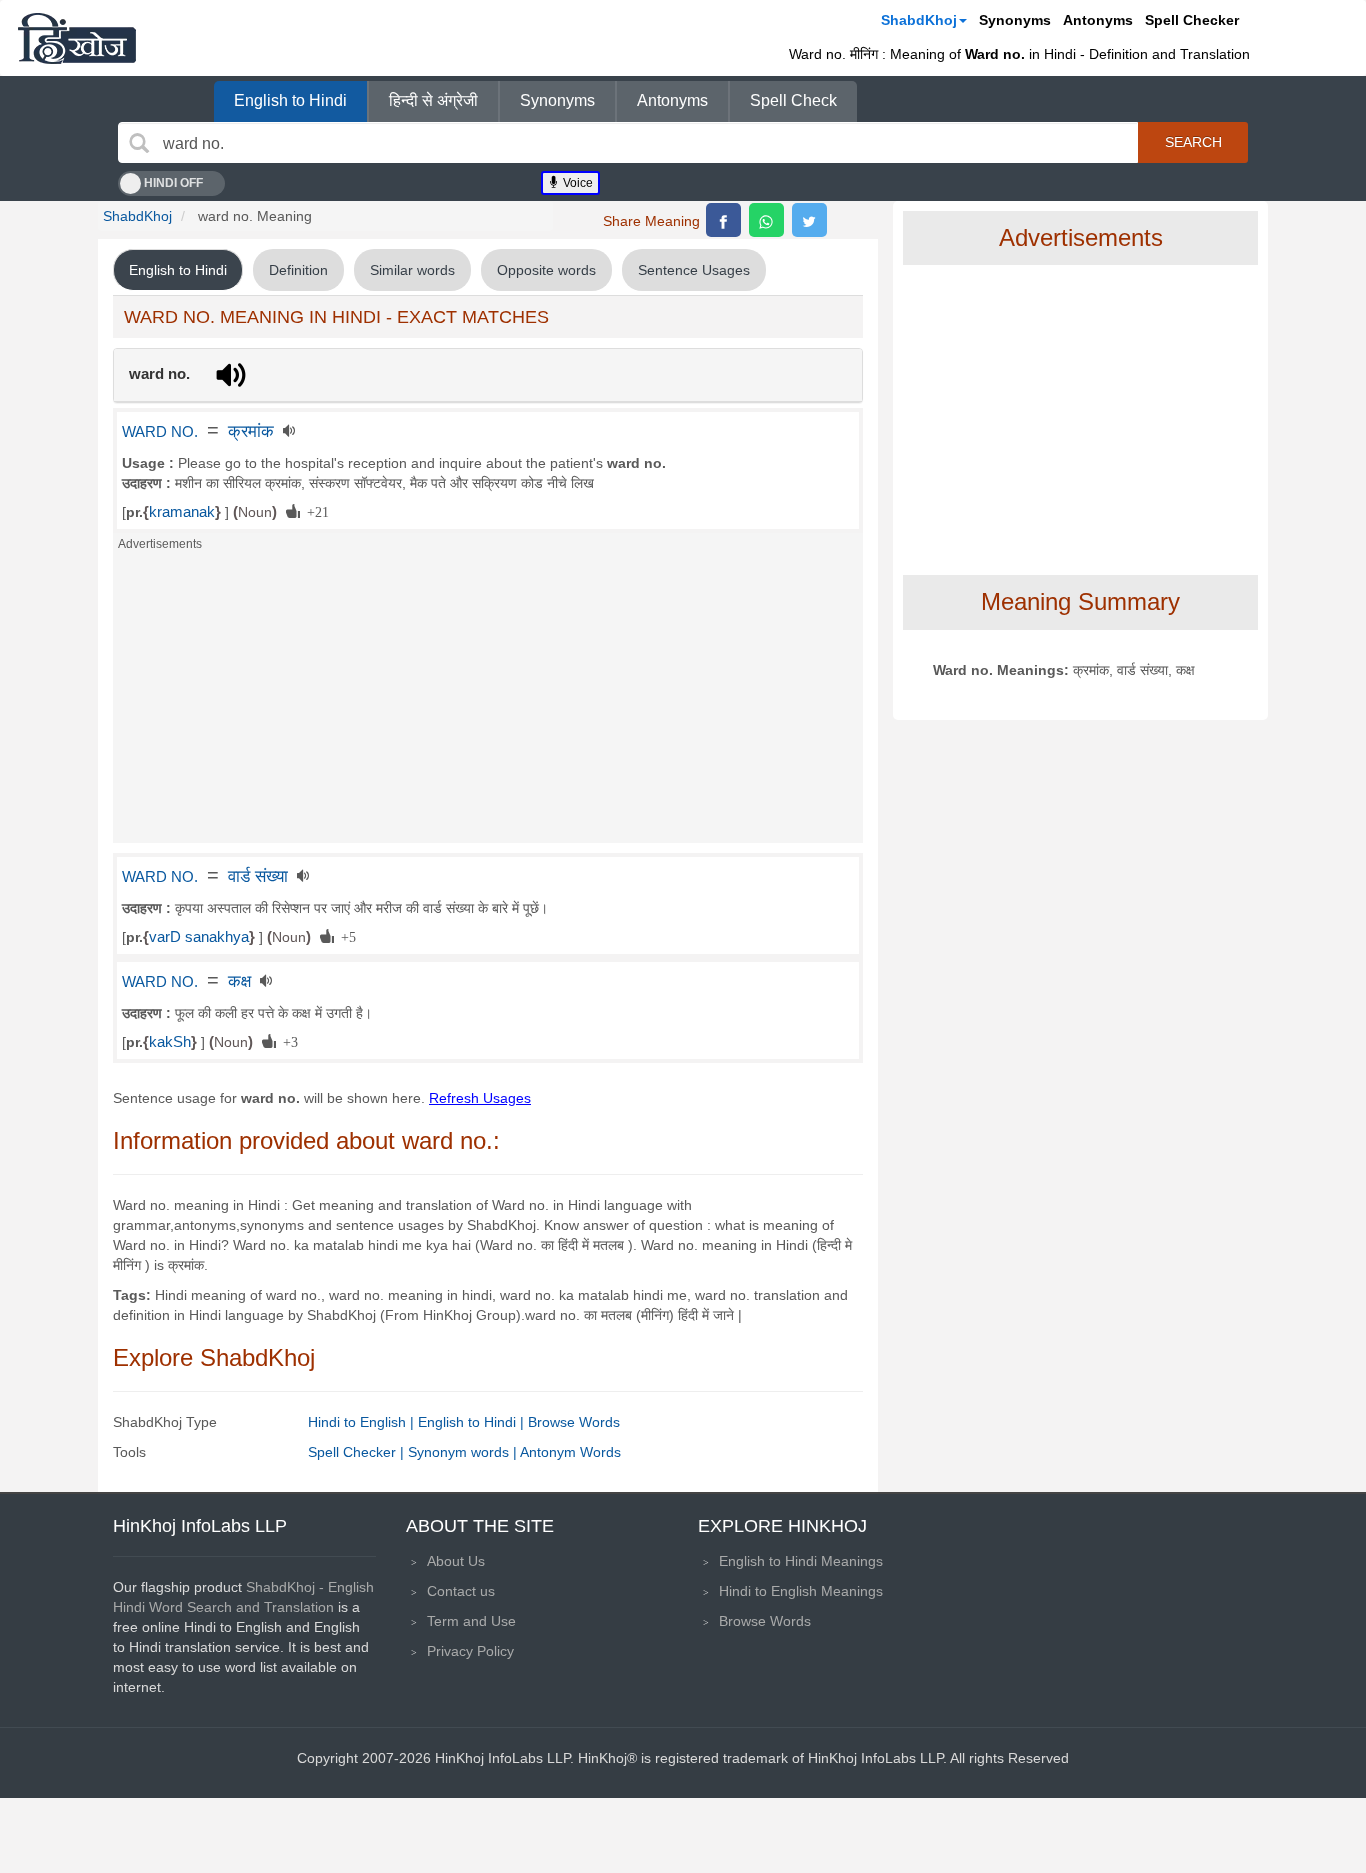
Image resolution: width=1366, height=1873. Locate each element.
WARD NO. (160, 432)
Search (1193, 142)
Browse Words (574, 1422)
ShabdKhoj (919, 20)
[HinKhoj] (77, 38)
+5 (345, 936)
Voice (576, 183)
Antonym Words (570, 1452)
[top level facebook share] (723, 220)
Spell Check (793, 100)
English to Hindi (290, 100)
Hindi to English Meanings (801, 1591)
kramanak (182, 512)
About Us (456, 1561)
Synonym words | (464, 1452)
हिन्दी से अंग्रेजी (433, 100)
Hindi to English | (363, 1422)
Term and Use (471, 1621)
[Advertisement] (488, 703)
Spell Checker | (358, 1452)
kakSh (170, 1042)
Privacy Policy (470, 1651)
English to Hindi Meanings (801, 1561)
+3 (287, 1041)
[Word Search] (139, 143)
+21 (314, 511)
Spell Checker (1192, 20)
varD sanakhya (199, 937)
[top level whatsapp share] (766, 220)
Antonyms (1098, 20)
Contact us (461, 1591)
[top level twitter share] (809, 220)
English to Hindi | (473, 1422)
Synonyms (1015, 20)
